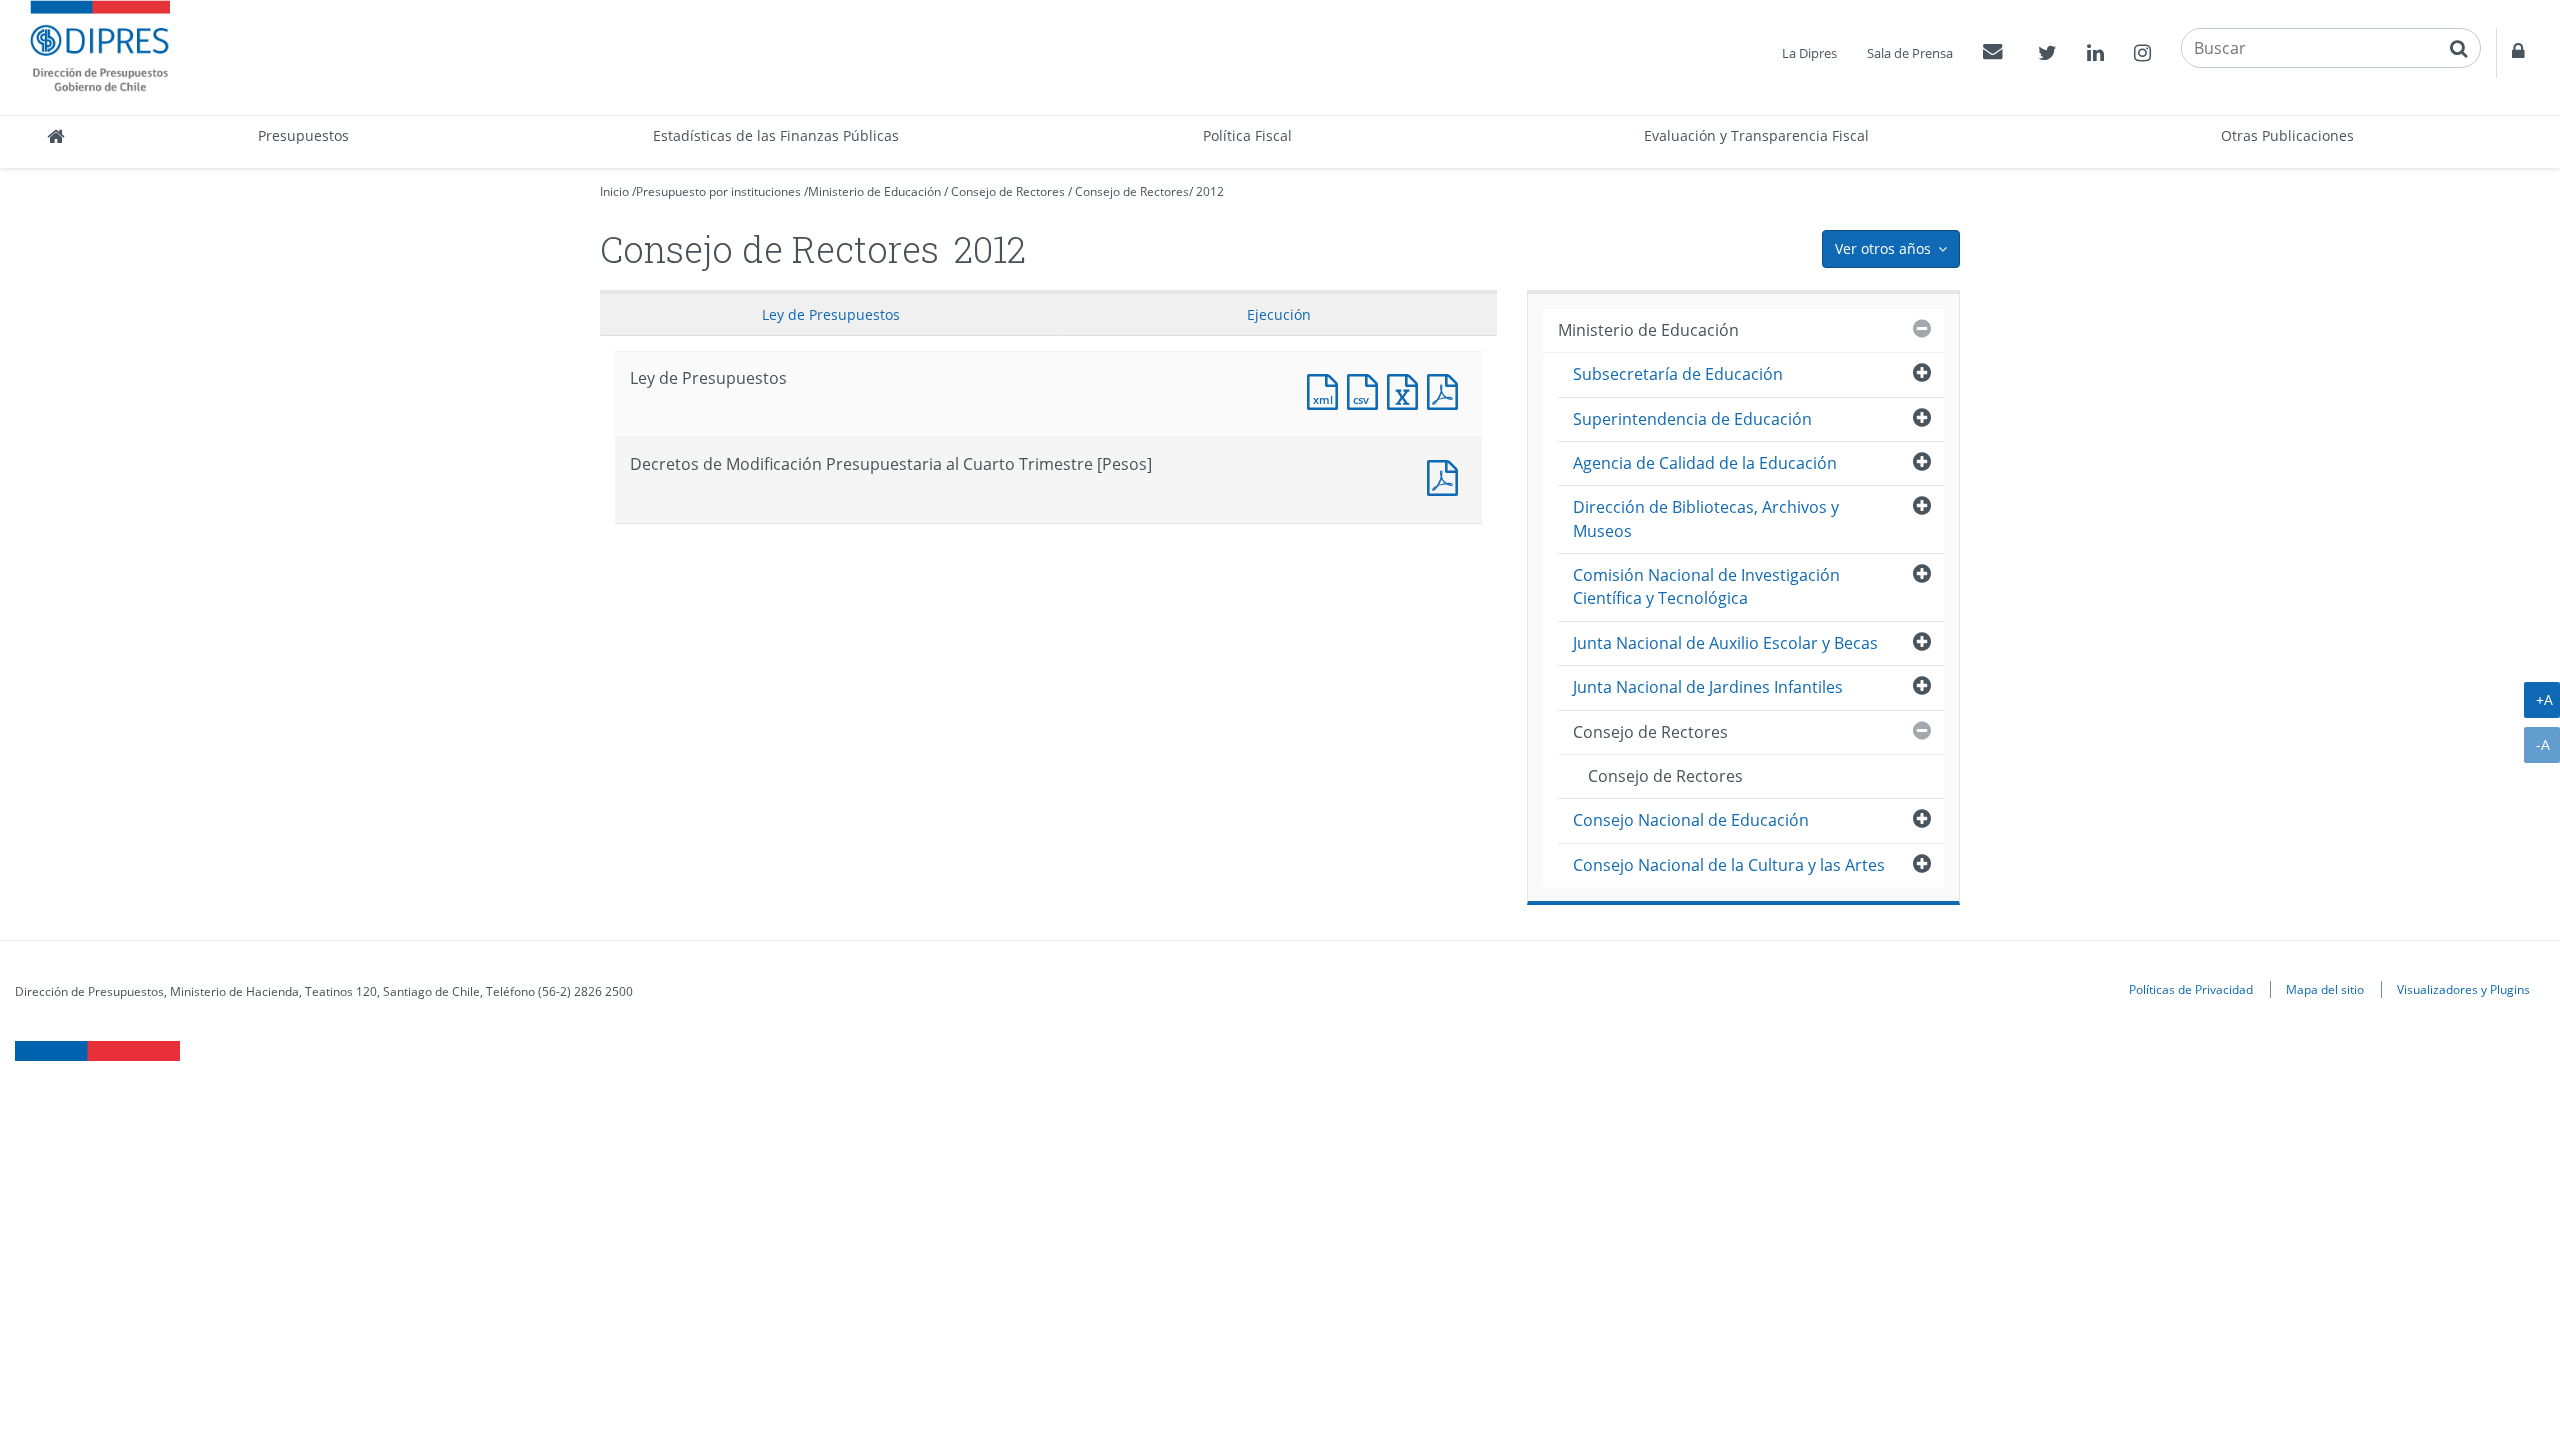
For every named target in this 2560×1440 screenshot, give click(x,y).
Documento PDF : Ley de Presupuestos (1447, 389)
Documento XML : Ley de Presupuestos (1327, 389)
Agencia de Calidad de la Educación (1705, 463)
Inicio (614, 191)
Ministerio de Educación (874, 191)
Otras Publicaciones (2287, 135)
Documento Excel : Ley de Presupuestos (1407, 389)
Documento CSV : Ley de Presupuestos (1367, 389)
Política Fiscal (1247, 135)
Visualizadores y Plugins (2463, 989)
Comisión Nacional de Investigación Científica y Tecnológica (1706, 586)
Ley (831, 314)
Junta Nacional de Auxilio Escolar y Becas (1725, 643)
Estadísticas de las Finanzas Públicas (776, 135)
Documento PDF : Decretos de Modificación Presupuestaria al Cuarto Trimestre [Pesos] (1447, 475)
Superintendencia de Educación (1692, 419)
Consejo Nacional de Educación (1691, 820)
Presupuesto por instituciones (718, 191)
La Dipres (1809, 53)
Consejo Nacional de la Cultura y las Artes (1729, 865)
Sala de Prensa (1910, 53)
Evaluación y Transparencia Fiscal (1756, 135)
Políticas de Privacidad (2191, 989)
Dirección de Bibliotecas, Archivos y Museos (1706, 518)
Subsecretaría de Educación (1678, 374)
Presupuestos (303, 135)
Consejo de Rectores (1008, 191)
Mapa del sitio (2325, 989)
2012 (1210, 191)
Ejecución (1279, 314)
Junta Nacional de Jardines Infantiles (1708, 687)
